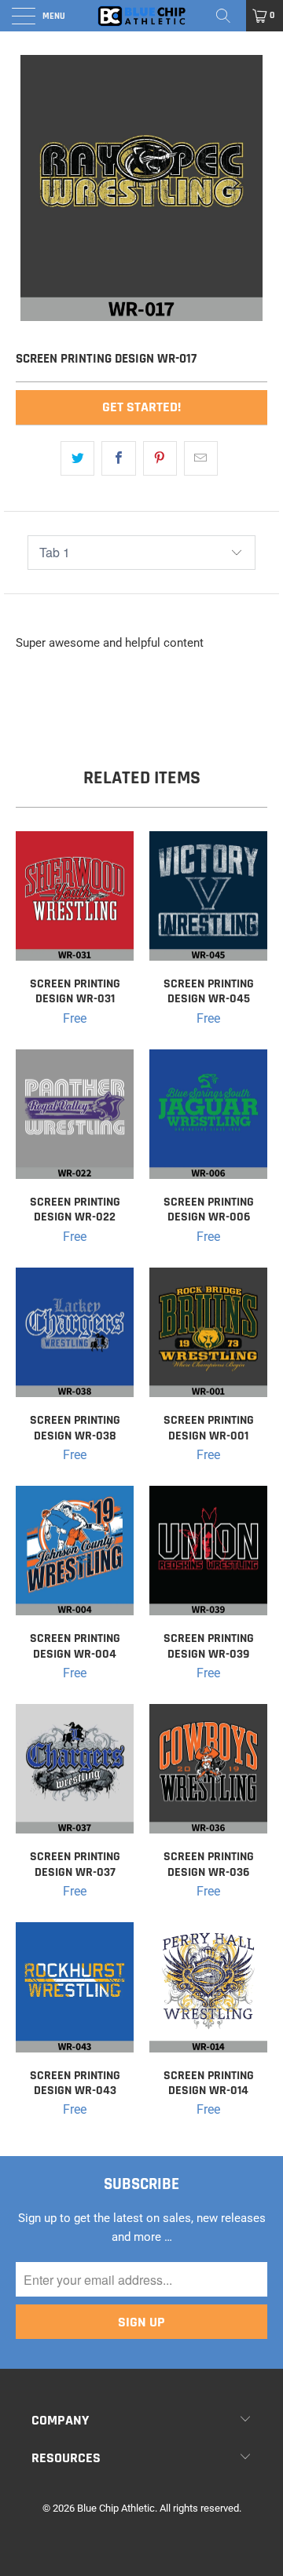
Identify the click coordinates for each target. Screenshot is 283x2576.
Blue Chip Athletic (116, 2508)
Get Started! (141, 407)
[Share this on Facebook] (118, 458)
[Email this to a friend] (201, 458)
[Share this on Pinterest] (160, 458)
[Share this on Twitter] (77, 458)
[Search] (229, 16)
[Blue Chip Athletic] (141, 16)
